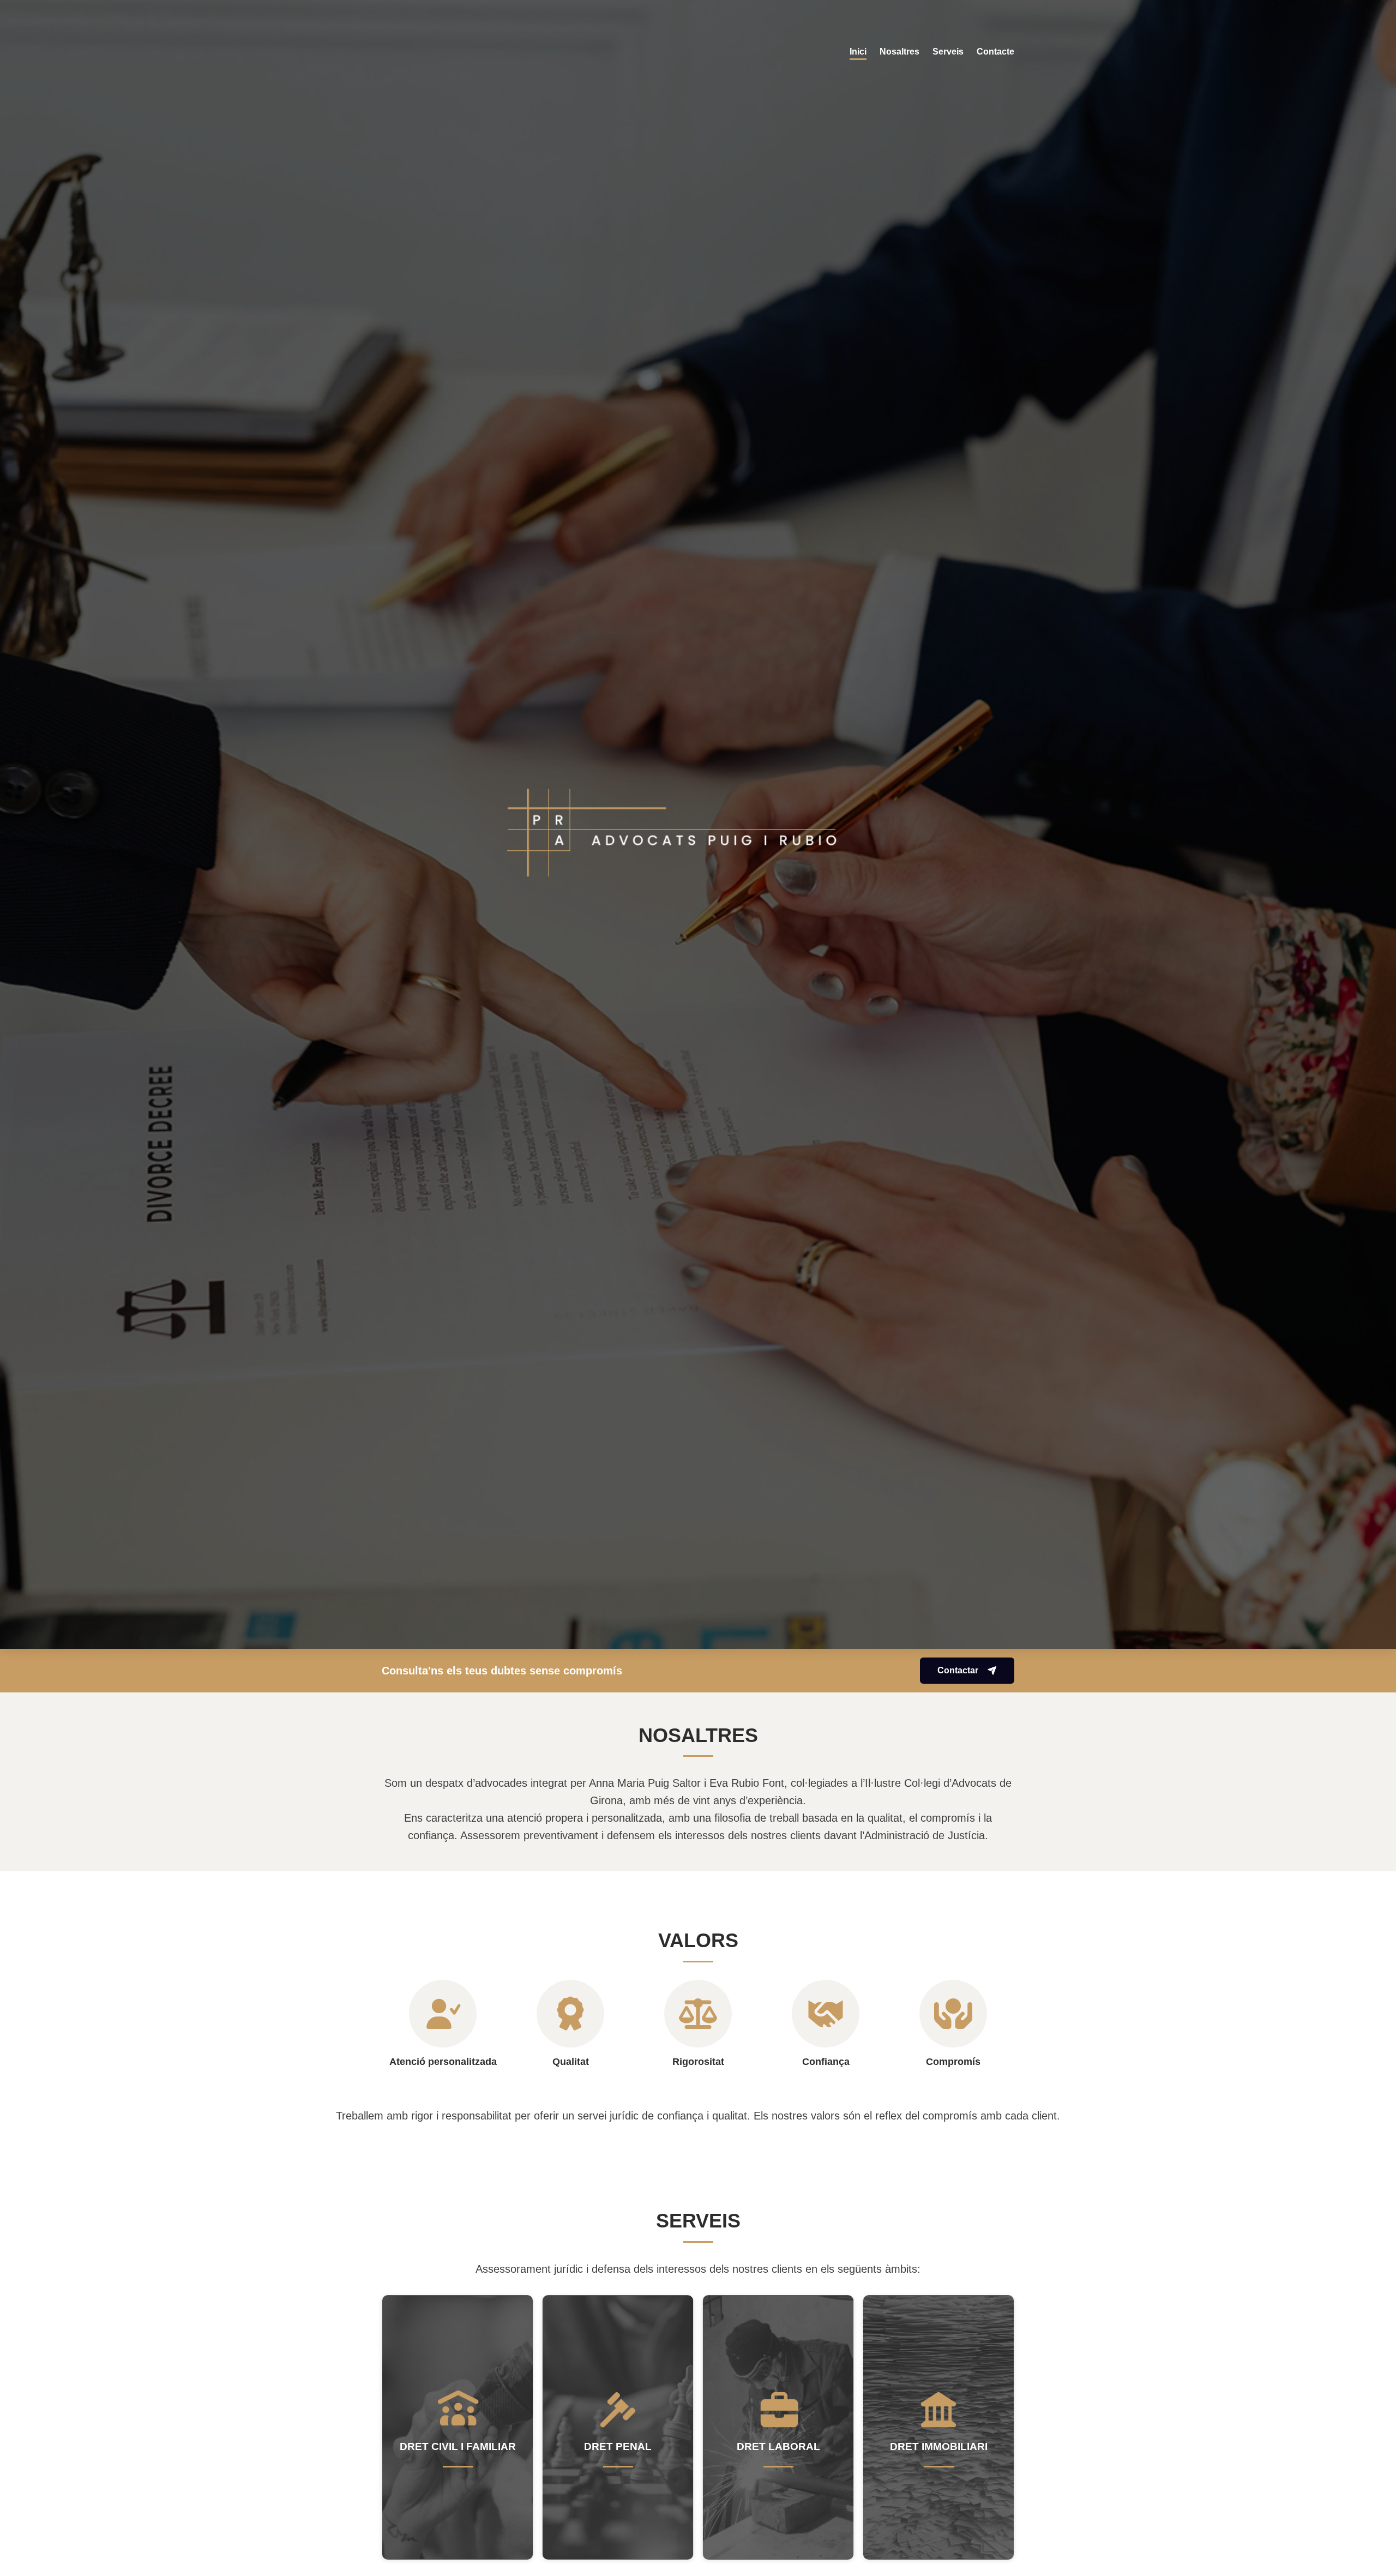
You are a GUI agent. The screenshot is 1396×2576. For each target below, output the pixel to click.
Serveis (948, 52)
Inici (858, 52)
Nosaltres (899, 52)
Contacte (995, 52)
